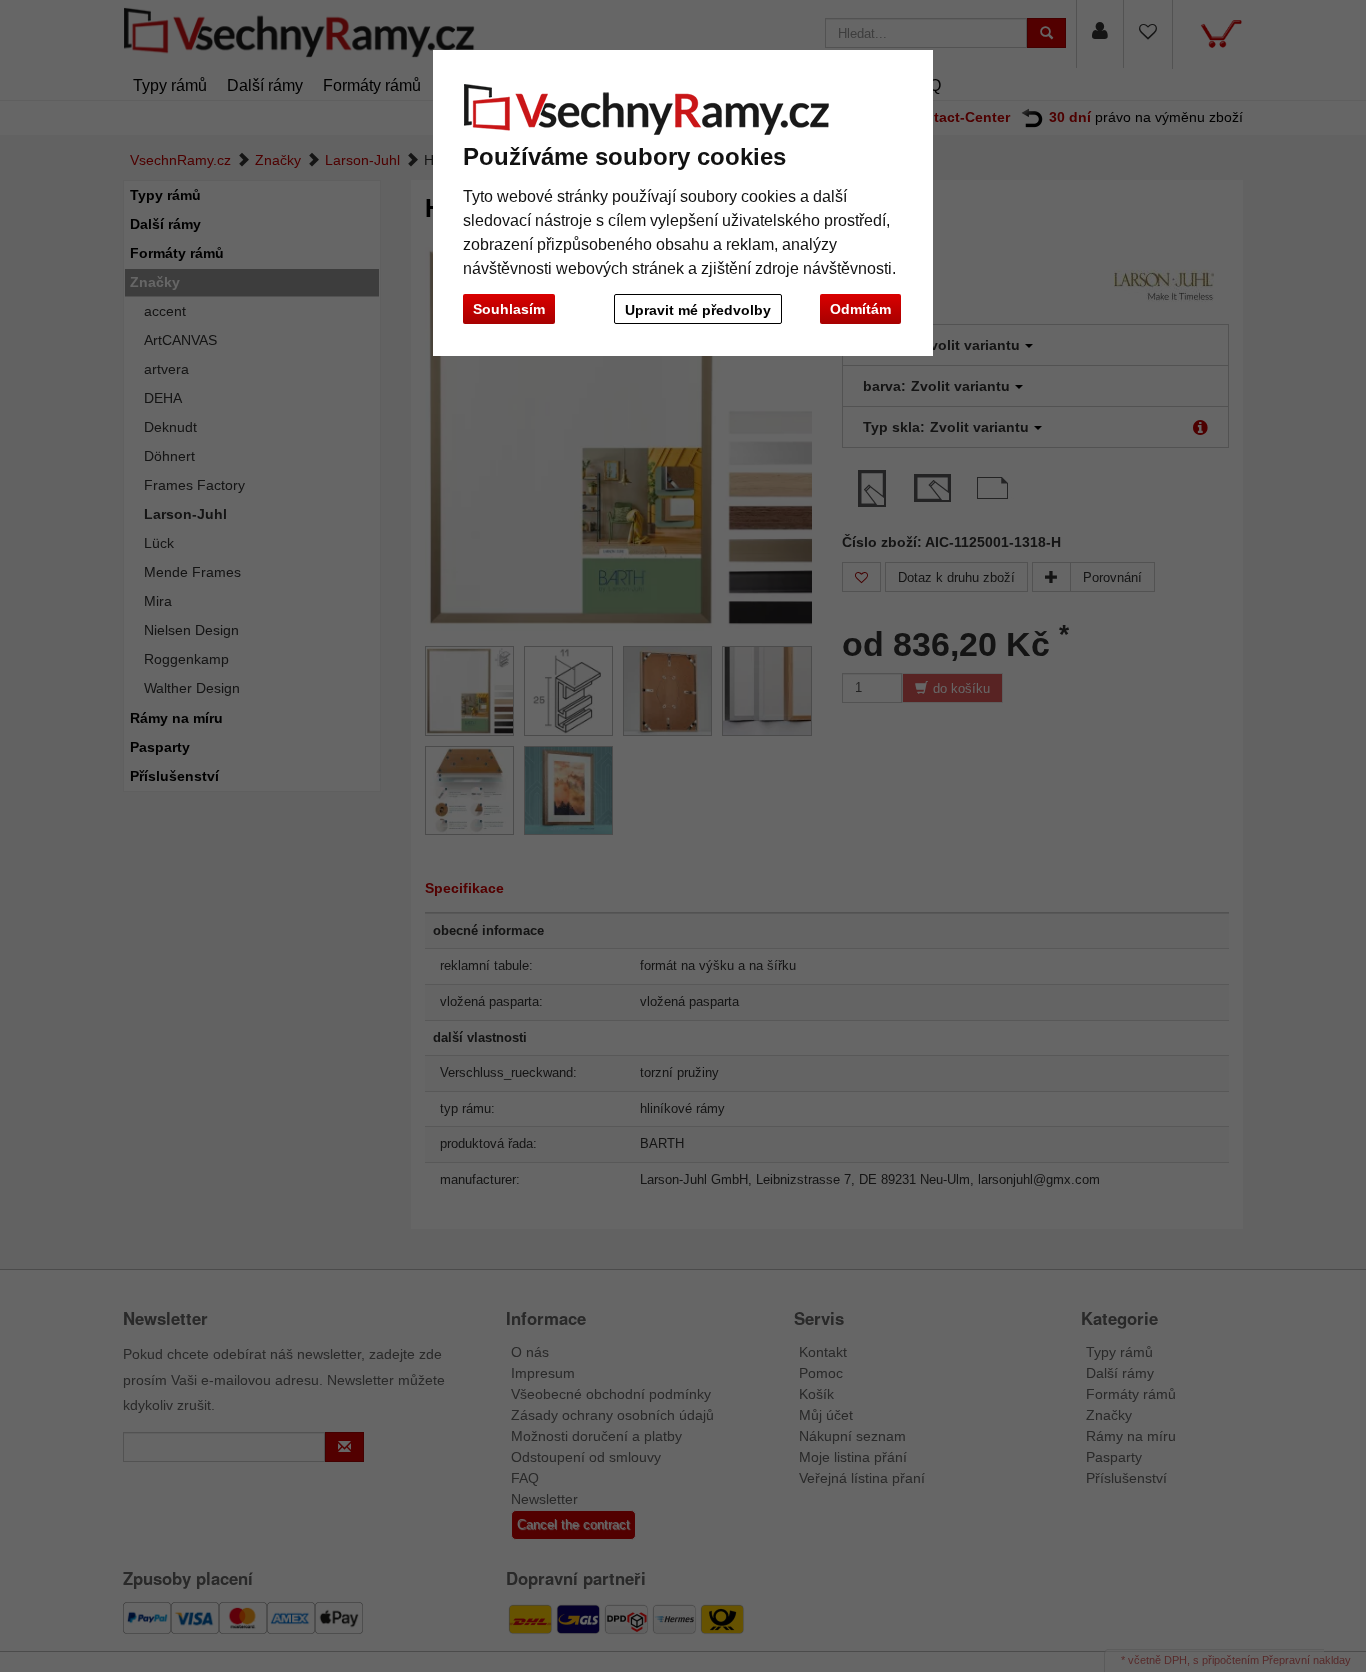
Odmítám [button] (860, 309)
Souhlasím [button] (509, 309)
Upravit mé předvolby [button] (698, 310)
